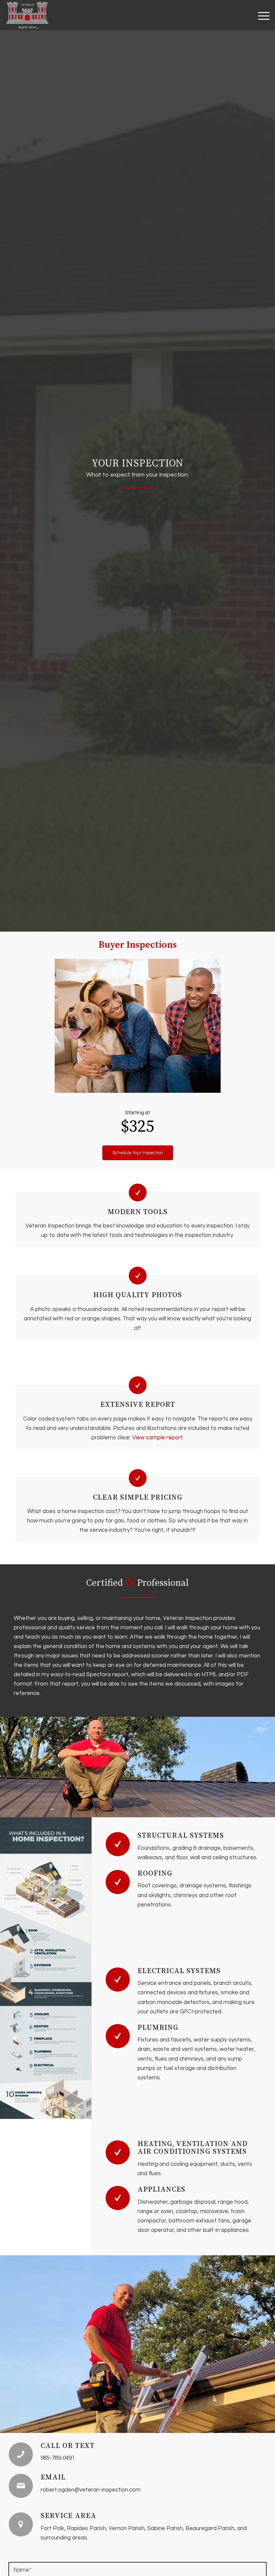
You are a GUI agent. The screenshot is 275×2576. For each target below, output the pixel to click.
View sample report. (158, 1438)
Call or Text (68, 2446)
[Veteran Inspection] (27, 15)
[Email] (21, 2486)
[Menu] (260, 15)
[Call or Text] (21, 2454)
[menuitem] (260, 15)
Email (53, 2477)
